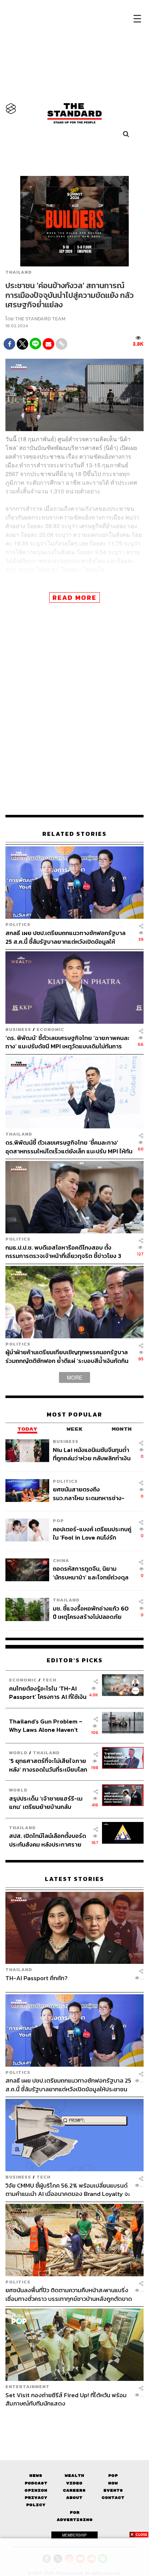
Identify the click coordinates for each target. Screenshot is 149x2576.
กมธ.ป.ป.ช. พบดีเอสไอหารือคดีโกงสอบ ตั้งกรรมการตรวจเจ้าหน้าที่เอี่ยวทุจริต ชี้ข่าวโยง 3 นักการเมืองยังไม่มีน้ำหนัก (63, 1252)
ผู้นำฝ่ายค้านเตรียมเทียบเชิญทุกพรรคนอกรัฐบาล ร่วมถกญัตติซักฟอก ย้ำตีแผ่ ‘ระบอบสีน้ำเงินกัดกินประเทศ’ (67, 1356)
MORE (74, 1377)
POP (58, 1521)
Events (113, 2490)
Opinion (36, 2490)
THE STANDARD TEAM (40, 319)
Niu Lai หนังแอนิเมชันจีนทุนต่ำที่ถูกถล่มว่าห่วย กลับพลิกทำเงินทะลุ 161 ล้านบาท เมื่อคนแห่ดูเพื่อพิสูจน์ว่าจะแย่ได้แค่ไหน (92, 1454)
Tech (49, 1680)
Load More (74, 2420)
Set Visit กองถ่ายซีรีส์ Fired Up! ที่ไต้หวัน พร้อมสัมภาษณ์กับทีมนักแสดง (66, 2399)
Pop (113, 2476)
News (36, 2476)
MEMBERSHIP (74, 2535)
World (18, 1753)
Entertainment (27, 2386)
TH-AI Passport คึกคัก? (37, 1978)
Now (113, 2483)
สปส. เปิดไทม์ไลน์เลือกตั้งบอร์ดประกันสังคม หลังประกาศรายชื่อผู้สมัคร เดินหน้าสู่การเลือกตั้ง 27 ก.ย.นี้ (48, 1840)
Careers (74, 2490)
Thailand (19, 272)
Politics (18, 924)
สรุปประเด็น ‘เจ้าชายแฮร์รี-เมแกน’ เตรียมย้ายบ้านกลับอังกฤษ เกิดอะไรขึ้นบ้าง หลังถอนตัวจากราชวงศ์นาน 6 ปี (46, 1803)
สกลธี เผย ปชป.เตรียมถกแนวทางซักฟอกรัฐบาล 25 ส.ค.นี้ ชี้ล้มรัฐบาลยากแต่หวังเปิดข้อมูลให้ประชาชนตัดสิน (65, 937)
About (74, 2498)
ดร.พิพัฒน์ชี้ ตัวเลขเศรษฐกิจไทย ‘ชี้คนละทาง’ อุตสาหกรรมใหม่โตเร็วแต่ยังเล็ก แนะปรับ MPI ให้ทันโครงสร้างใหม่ (69, 1147)
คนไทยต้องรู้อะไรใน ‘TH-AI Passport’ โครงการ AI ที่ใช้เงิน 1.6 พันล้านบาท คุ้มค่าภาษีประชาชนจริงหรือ (48, 1693)
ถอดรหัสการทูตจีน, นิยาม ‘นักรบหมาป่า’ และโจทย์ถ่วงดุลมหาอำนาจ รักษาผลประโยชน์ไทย (91, 1573)
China (61, 1560)
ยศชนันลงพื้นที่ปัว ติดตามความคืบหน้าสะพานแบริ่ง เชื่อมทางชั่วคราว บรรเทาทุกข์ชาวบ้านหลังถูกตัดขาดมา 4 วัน (69, 2294)
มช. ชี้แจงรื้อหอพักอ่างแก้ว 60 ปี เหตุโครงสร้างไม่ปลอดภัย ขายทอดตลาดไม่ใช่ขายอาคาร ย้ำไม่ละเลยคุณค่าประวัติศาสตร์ (92, 1613)
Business (18, 1029)
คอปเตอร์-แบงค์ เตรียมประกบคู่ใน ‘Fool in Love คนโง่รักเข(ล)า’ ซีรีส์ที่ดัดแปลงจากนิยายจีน (92, 1533)
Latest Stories (74, 1879)
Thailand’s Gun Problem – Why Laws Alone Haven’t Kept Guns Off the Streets (46, 1725)
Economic (50, 1029)
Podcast (36, 2483)
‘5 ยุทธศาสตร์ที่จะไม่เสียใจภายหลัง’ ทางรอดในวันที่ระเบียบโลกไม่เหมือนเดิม (48, 1765)
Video (74, 2483)
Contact (113, 2498)
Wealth (74, 2476)
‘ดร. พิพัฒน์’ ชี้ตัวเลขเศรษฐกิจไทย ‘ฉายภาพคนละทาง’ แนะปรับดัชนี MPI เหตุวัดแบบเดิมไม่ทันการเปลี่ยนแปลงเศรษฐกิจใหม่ (67, 1042)
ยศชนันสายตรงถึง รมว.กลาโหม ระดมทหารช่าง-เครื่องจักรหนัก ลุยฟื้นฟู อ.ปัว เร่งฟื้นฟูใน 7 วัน (89, 1493)
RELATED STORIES (74, 834)
